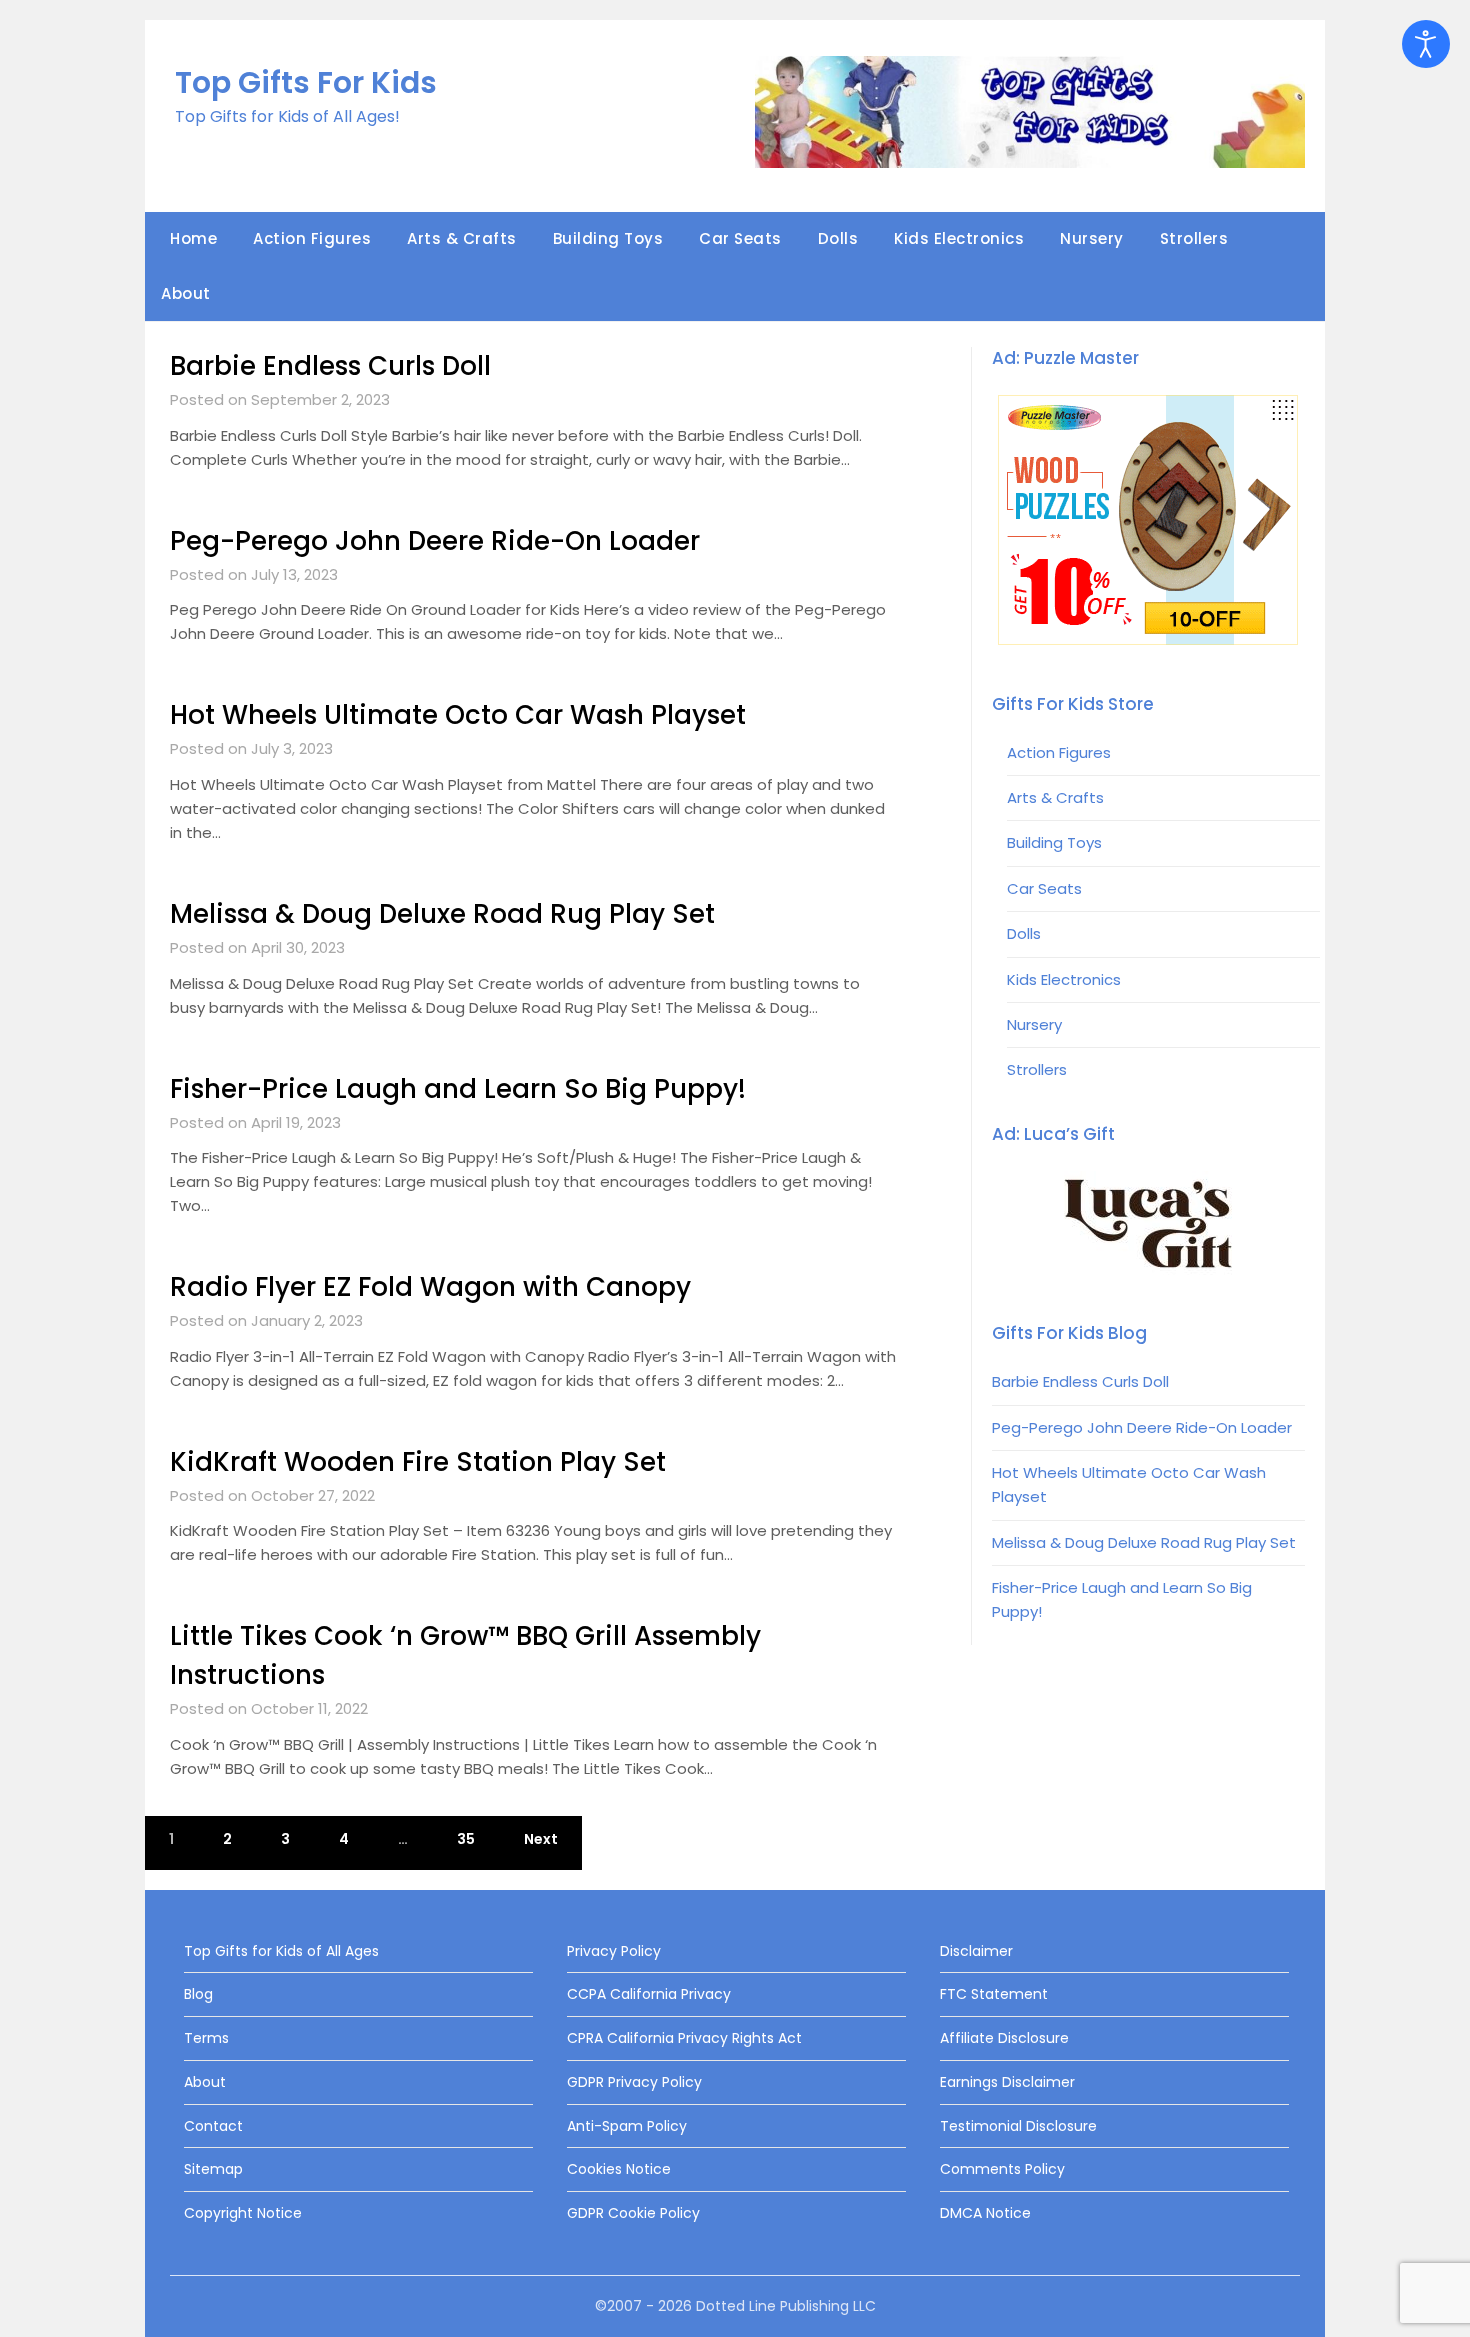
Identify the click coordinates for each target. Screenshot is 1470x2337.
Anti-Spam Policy (627, 2126)
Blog (198, 1994)
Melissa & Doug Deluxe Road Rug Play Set (442, 914)
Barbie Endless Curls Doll (330, 366)
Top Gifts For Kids (306, 82)
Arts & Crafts (462, 238)
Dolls (838, 238)
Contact (213, 2126)
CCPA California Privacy (649, 1994)
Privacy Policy (614, 1951)
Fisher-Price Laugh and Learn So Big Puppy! (458, 1089)
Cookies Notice (619, 2169)
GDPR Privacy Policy (634, 2082)
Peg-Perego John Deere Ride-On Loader (435, 541)
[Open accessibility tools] (1426, 44)
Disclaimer (976, 1951)
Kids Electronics (959, 238)
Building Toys (608, 238)
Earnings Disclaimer (1007, 2082)
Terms (206, 2038)
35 (466, 1839)
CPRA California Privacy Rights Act (684, 2038)
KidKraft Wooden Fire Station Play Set (418, 1462)
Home (193, 238)
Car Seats (740, 238)
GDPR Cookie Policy (633, 2213)
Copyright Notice (243, 2213)
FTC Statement (994, 1994)
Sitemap (213, 2169)
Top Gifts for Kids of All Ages (281, 1951)
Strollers (1194, 238)
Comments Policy (1002, 2169)
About (186, 293)
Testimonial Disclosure (1018, 2126)
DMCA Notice (985, 2213)
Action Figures (312, 238)
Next (541, 1839)
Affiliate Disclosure (1004, 2038)
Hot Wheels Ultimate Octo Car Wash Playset (458, 715)
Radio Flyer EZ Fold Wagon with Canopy (430, 1287)
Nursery (1092, 238)
